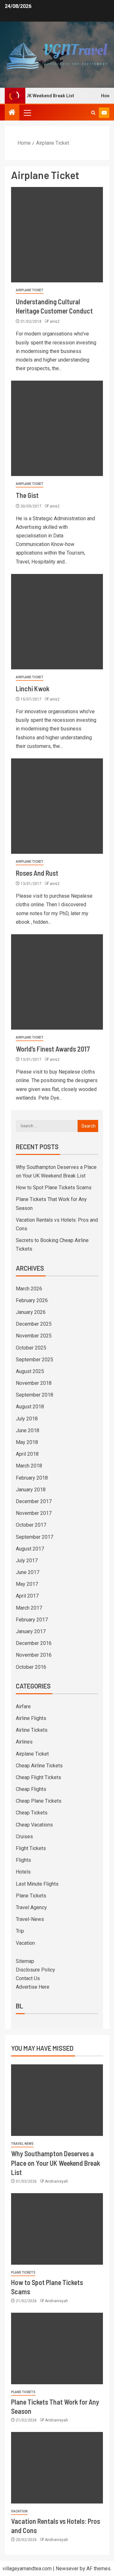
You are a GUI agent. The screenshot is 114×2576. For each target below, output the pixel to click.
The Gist (27, 495)
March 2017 (29, 1608)
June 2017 (28, 1572)
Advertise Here (33, 1987)
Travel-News (30, 1919)
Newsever (67, 2569)
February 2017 (32, 1620)
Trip (20, 1931)
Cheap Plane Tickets (39, 1801)
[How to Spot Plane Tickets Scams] (57, 2229)
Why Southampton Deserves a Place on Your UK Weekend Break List (56, 2163)
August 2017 (30, 1549)
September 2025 (35, 1360)
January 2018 (31, 1490)
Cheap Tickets (32, 1813)
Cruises (24, 1837)
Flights (23, 1860)
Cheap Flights (31, 1789)
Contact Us (28, 1978)
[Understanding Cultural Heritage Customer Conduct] (57, 235)
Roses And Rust (37, 873)
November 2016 (34, 1655)
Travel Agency (31, 1907)
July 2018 (27, 1419)
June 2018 (28, 1430)
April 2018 (27, 1454)
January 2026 (31, 1312)
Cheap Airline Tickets (39, 1766)
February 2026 (32, 1300)
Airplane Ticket (30, 290)
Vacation (25, 1943)
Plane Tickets (31, 1896)
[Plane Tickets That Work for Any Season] (57, 2348)
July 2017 (27, 1561)
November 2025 (34, 1336)
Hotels (23, 1872)
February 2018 (32, 1478)
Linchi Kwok (33, 688)
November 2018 (34, 1383)
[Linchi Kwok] (57, 622)
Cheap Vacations (34, 1825)
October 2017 (31, 1525)
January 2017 (31, 1631)
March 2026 (29, 1289)
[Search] (93, 113)
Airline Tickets (32, 1730)
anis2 (55, 321)
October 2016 (31, 1667)
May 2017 (27, 1584)
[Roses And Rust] (57, 806)
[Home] (12, 113)
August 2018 (30, 1407)
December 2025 (34, 1324)
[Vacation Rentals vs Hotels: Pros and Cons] (57, 2468)
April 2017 (27, 1596)
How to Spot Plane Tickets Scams (54, 1188)
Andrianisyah (57, 2181)
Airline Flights (31, 1718)
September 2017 (35, 1537)
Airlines (24, 1742)
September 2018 (35, 1395)
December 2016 (34, 1643)
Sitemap (25, 1961)
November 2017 (34, 1513)
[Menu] (27, 113)
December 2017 (34, 1501)
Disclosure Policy (35, 1970)
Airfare (23, 1706)
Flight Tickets (31, 1848)
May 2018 (27, 1442)
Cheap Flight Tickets (38, 1777)
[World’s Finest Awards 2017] (57, 982)
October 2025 (31, 1348)
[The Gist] (57, 428)
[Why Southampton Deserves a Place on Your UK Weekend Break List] (57, 2100)
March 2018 (29, 1466)
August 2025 (30, 1371)
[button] (27, 113)
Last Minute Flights (37, 1884)
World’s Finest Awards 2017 (53, 1049)
